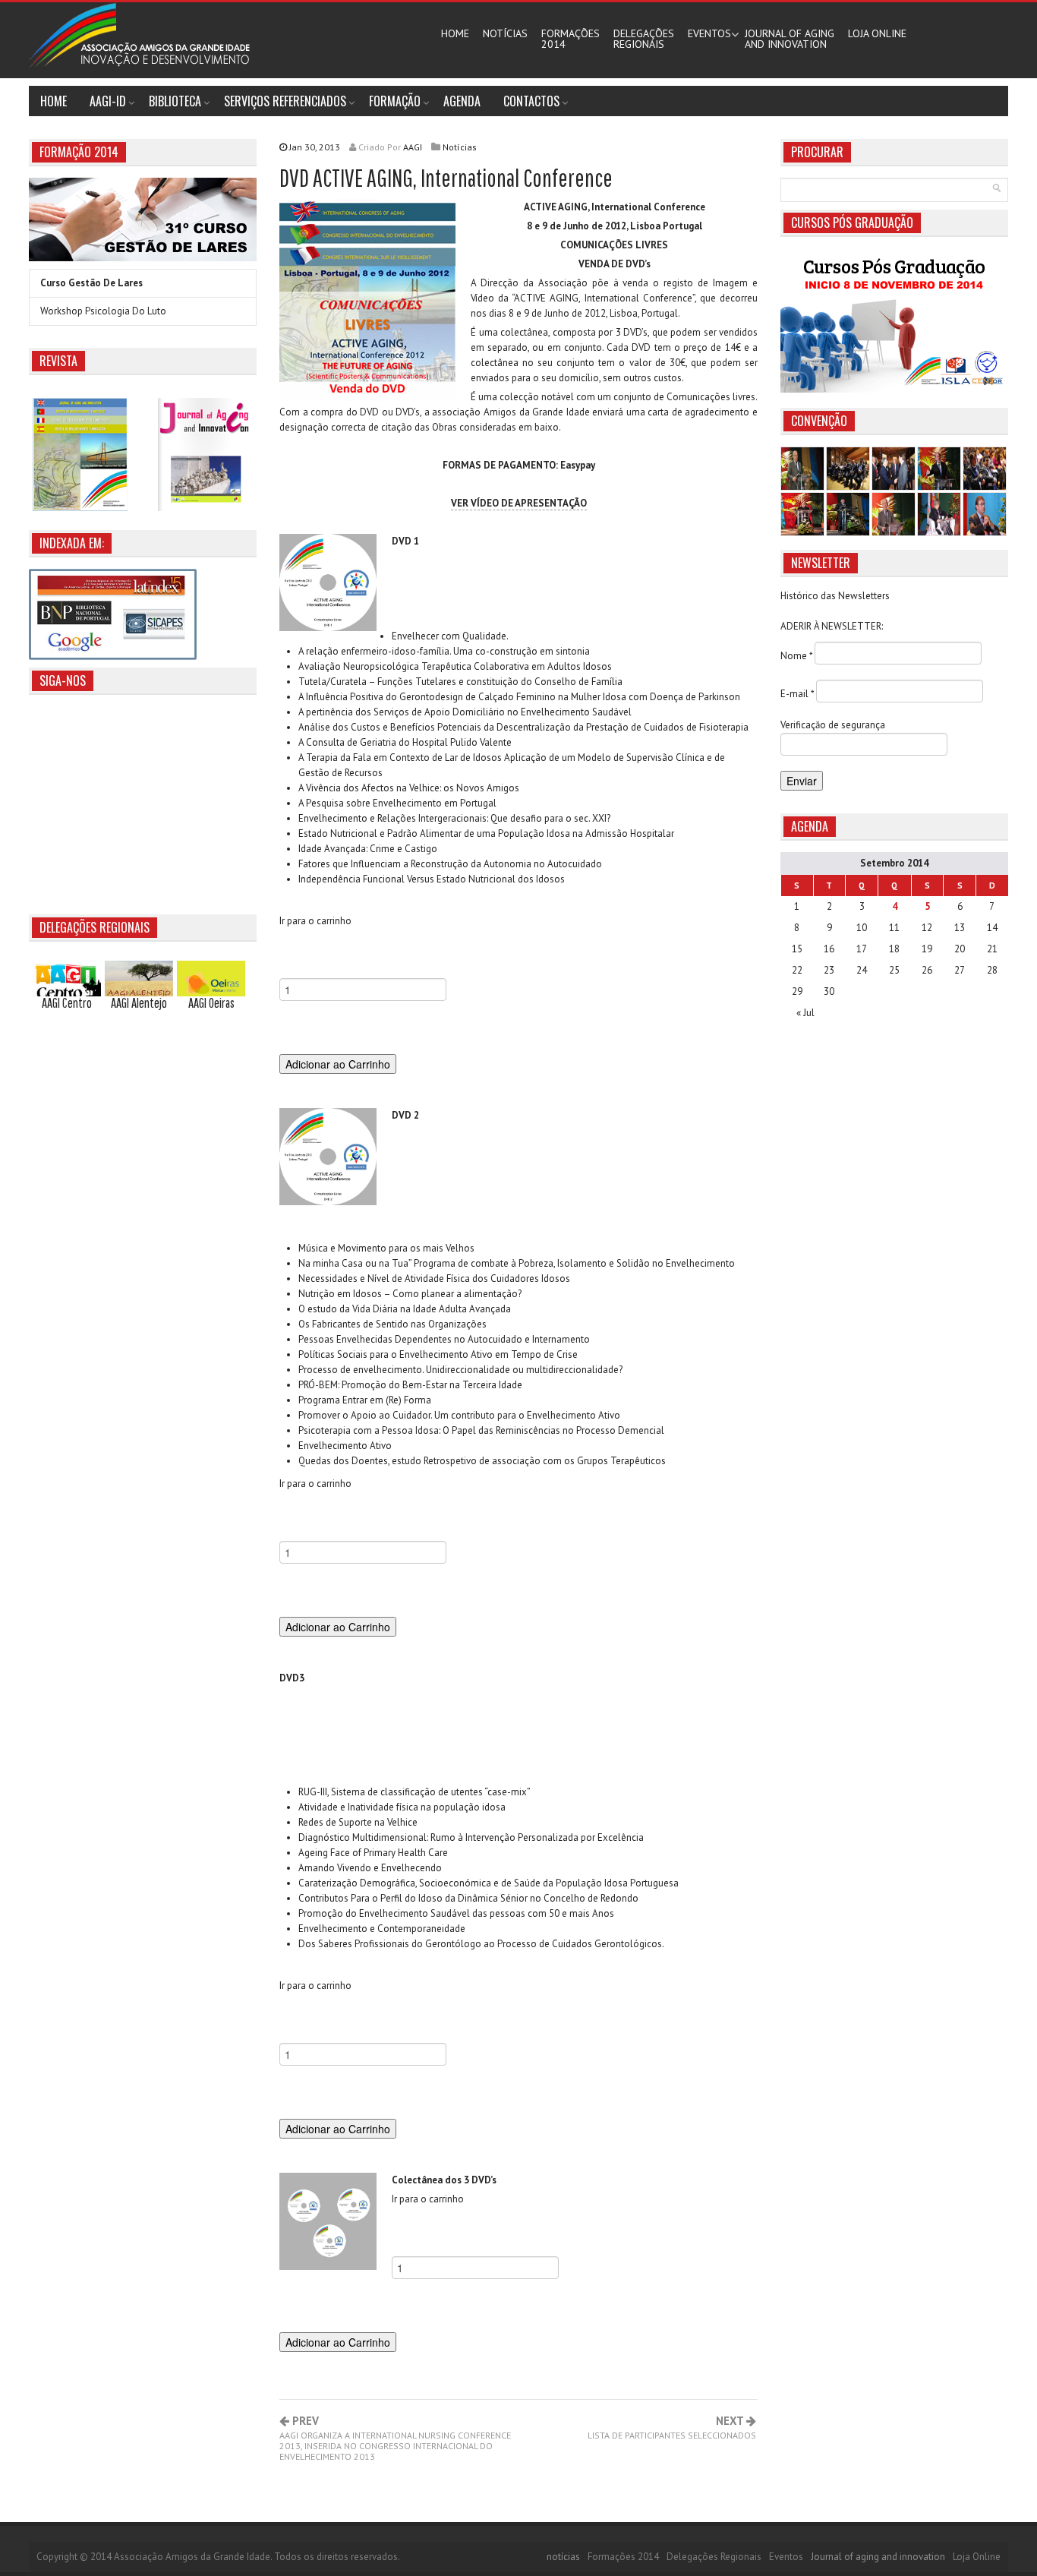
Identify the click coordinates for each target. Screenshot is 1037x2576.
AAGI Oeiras (211, 1003)
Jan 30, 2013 (345, 147)
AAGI (413, 147)
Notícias (460, 147)
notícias (505, 33)
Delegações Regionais (714, 2557)
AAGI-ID (108, 101)
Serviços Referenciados (285, 101)
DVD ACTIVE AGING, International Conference (446, 177)
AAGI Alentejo (139, 1003)
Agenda (462, 101)
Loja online (877, 33)
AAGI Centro (67, 1003)
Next (672, 2428)
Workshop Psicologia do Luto (103, 311)
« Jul (805, 1013)
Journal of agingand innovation (790, 39)
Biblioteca (175, 101)
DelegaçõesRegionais (644, 39)
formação (395, 101)
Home (455, 33)
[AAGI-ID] (139, 35)
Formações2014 (571, 39)
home (54, 101)
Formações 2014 (623, 2557)
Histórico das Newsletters (835, 596)
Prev (395, 2439)
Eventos (709, 33)
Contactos (531, 101)
